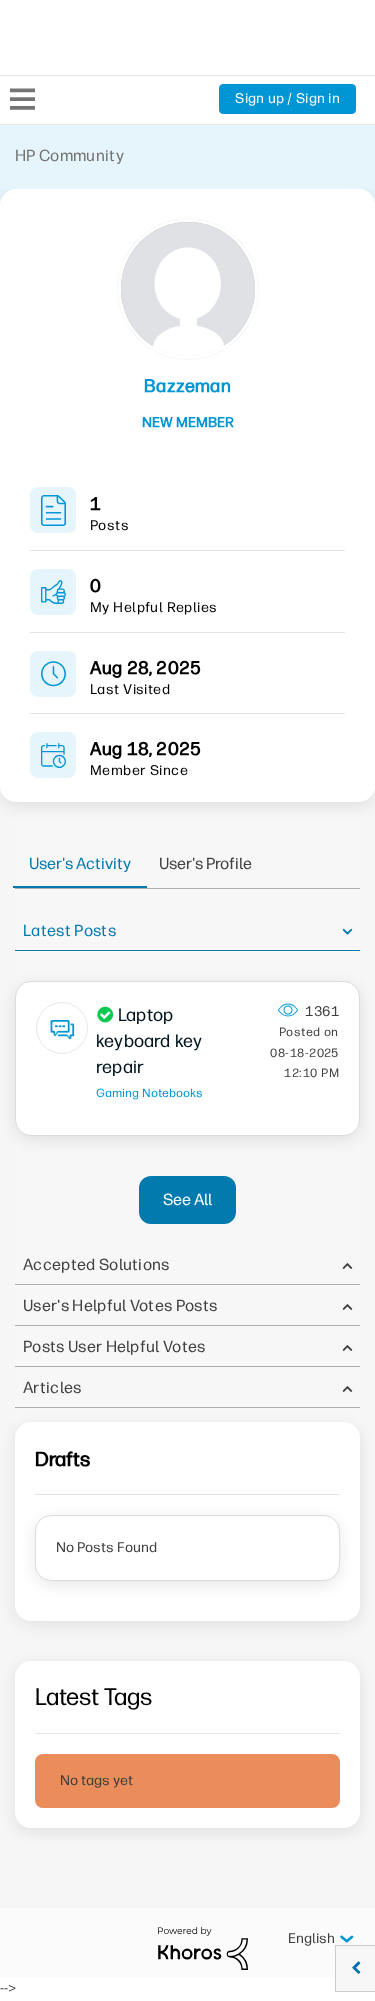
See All (187, 1199)
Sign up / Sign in (287, 98)
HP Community (69, 155)
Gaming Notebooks (149, 1093)
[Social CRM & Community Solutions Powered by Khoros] (203, 1947)
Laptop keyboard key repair (149, 1041)
